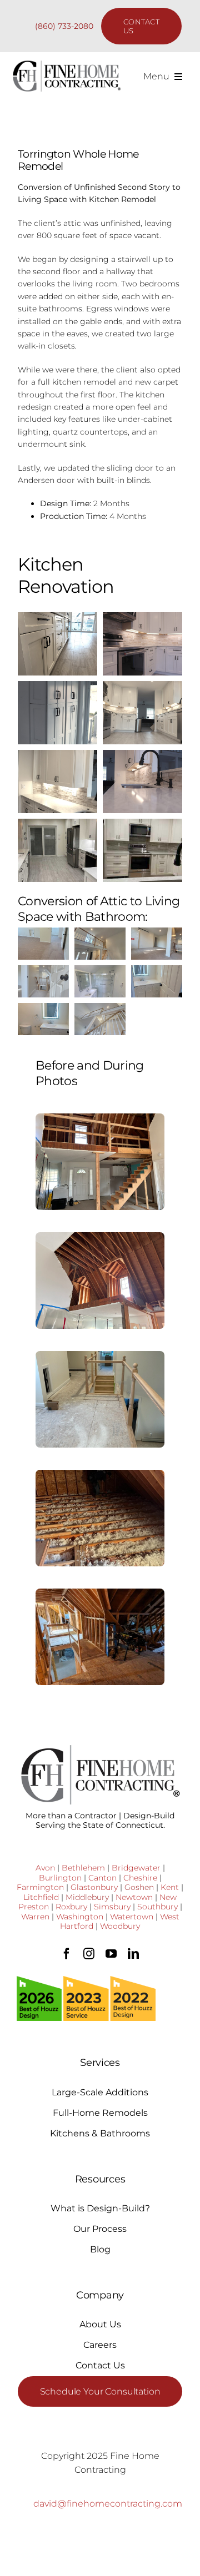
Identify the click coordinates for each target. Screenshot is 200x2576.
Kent (170, 1887)
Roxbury (71, 1907)
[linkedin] (133, 1954)
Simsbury (112, 1907)
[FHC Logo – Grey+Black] (66, 64)
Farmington (40, 1887)
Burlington (60, 1878)
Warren (35, 1917)
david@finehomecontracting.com (108, 2504)
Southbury (157, 1907)
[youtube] (111, 1954)
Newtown (134, 1897)
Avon (45, 1868)
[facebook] (67, 1954)
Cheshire (140, 1878)
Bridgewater (136, 1868)
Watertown (132, 1917)
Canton (102, 1878)
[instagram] (89, 1954)
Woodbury (120, 1926)
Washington (80, 1917)
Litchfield (41, 1897)
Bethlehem (83, 1868)
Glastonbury (94, 1887)
